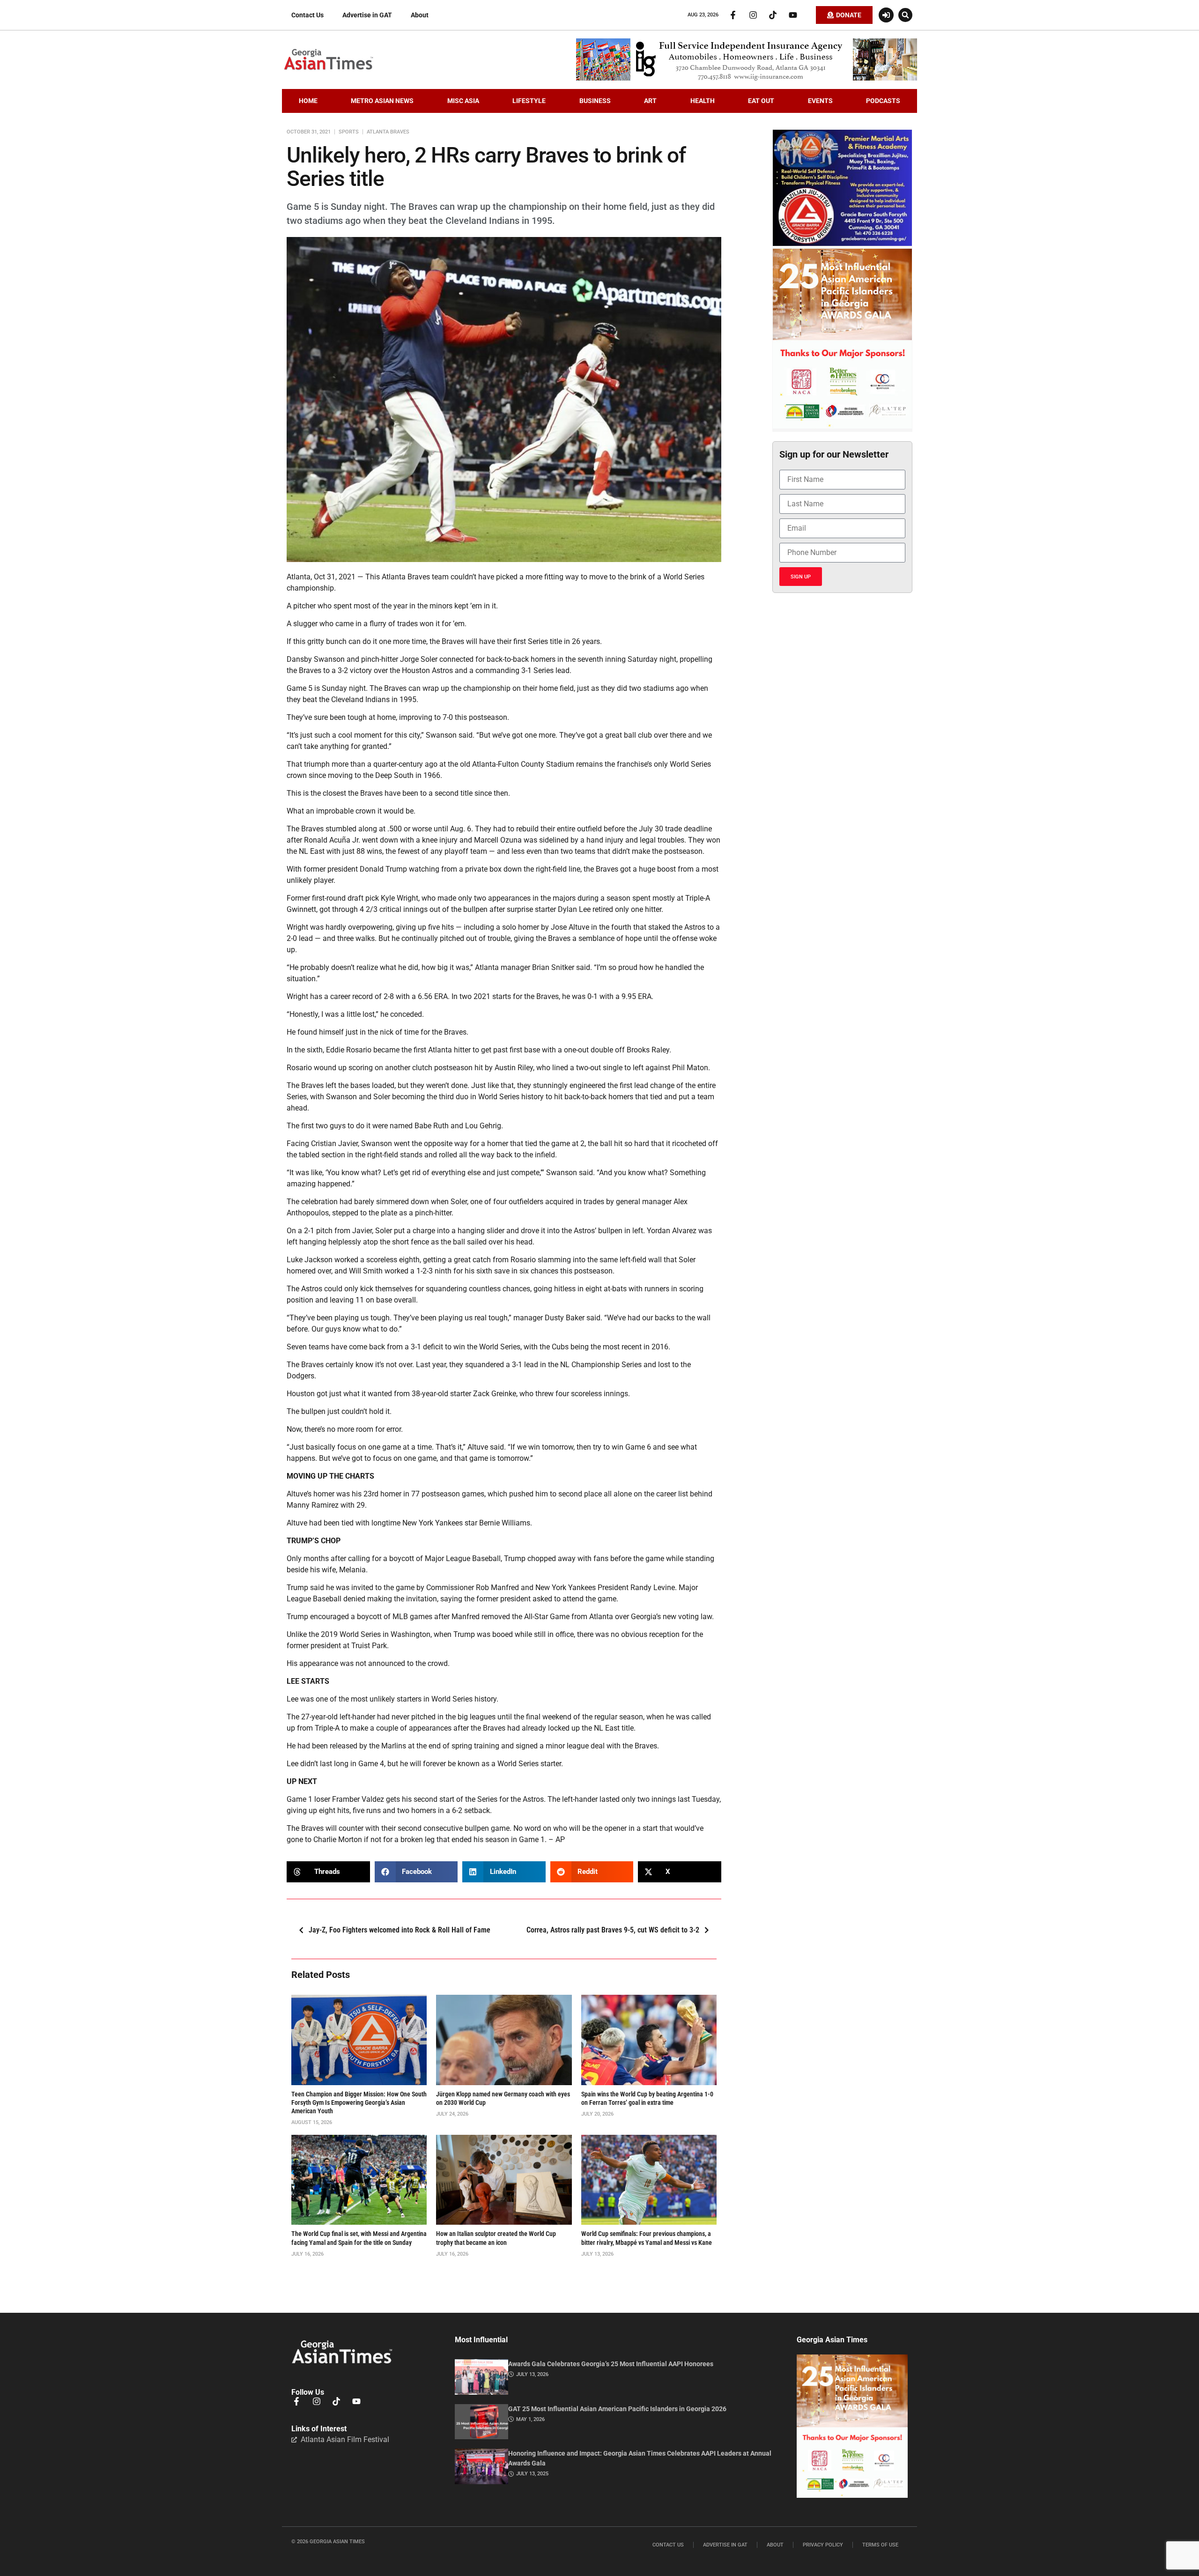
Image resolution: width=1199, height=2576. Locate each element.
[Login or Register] (886, 15)
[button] (905, 15)
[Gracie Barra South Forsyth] (842, 244)
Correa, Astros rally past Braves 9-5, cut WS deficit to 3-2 (613, 1930)
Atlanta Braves (388, 132)
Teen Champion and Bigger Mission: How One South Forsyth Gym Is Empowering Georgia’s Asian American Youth (359, 2102)
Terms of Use (880, 2545)
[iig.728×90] (747, 78)
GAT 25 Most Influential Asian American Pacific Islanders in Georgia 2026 (617, 2409)
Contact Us (307, 15)
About (420, 15)
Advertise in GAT (367, 15)
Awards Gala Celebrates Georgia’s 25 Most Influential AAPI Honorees (611, 2364)
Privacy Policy (823, 2545)
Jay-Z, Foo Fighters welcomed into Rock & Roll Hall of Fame (400, 1930)
